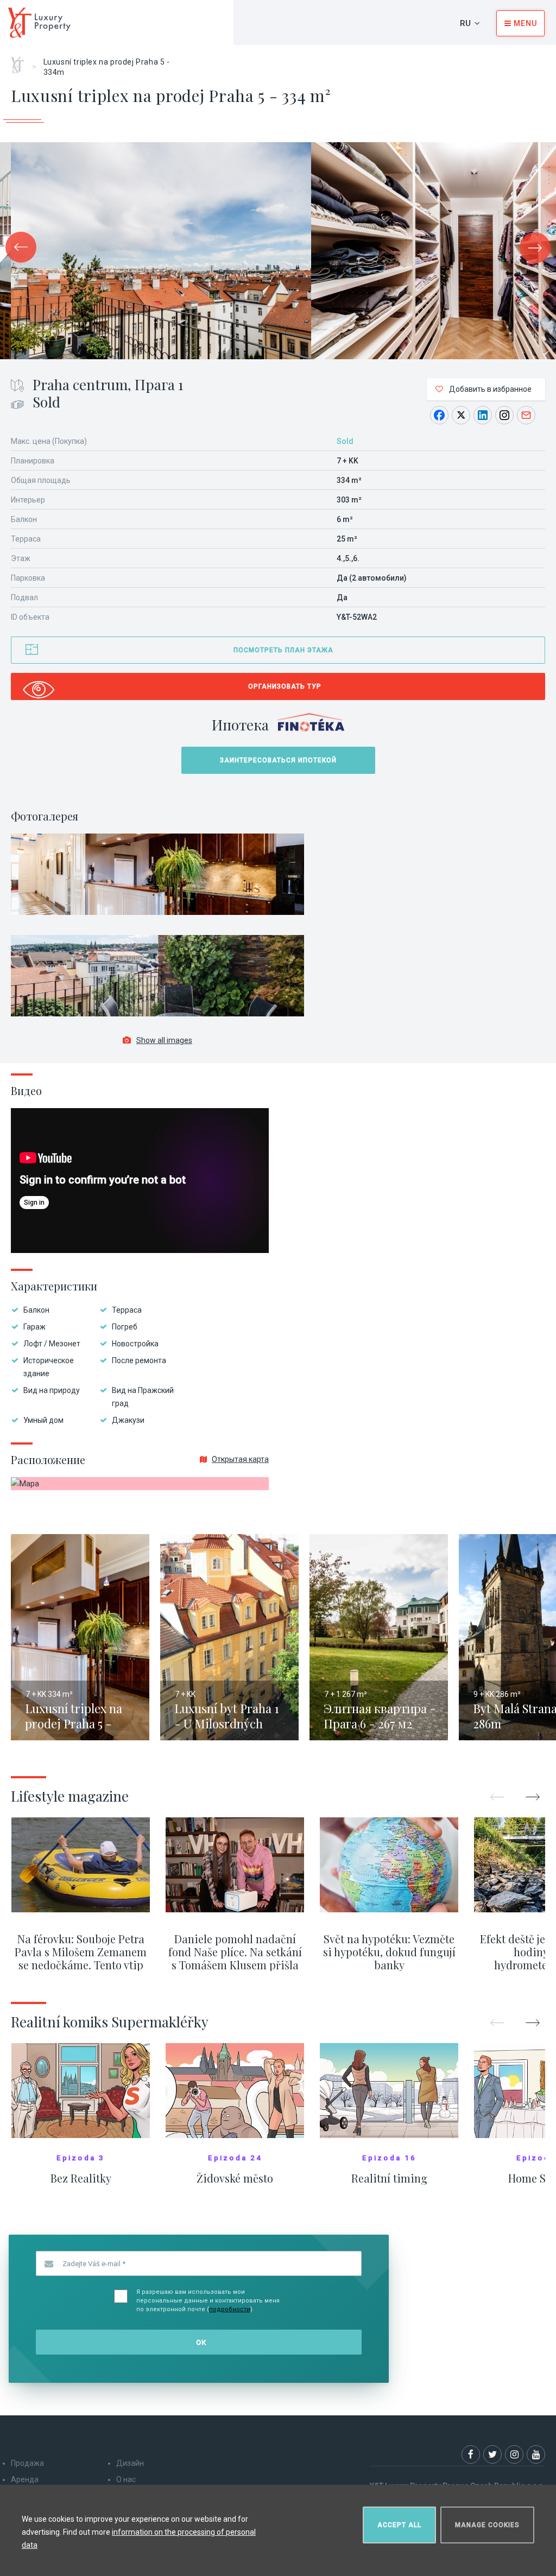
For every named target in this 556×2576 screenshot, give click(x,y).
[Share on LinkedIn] (483, 415)
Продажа (27, 2463)
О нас (126, 2479)
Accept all (399, 2525)
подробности (230, 2309)
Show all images (164, 1040)
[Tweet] (461, 415)
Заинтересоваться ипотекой (278, 760)
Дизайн (130, 2463)
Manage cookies (487, 2525)
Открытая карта (240, 1459)
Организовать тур (285, 686)
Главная (21, 61)
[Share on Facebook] (439, 415)
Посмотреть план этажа (283, 650)
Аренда (25, 2479)
